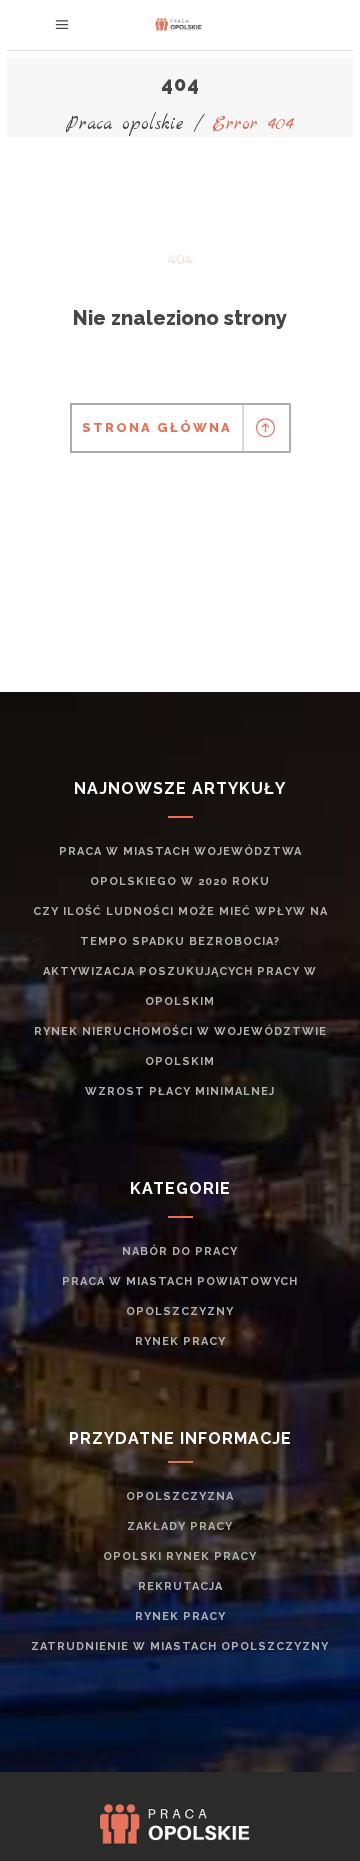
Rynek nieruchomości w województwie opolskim (180, 1046)
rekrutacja (180, 1586)
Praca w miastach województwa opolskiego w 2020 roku (180, 866)
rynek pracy (180, 1341)
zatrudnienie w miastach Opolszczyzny (180, 1646)
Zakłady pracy (180, 1526)
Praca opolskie (125, 124)
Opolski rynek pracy (180, 1556)
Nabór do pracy (180, 1251)
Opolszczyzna (180, 1496)
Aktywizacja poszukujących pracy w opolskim (180, 986)
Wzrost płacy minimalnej (180, 1091)
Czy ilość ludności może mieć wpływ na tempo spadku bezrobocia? (180, 926)
